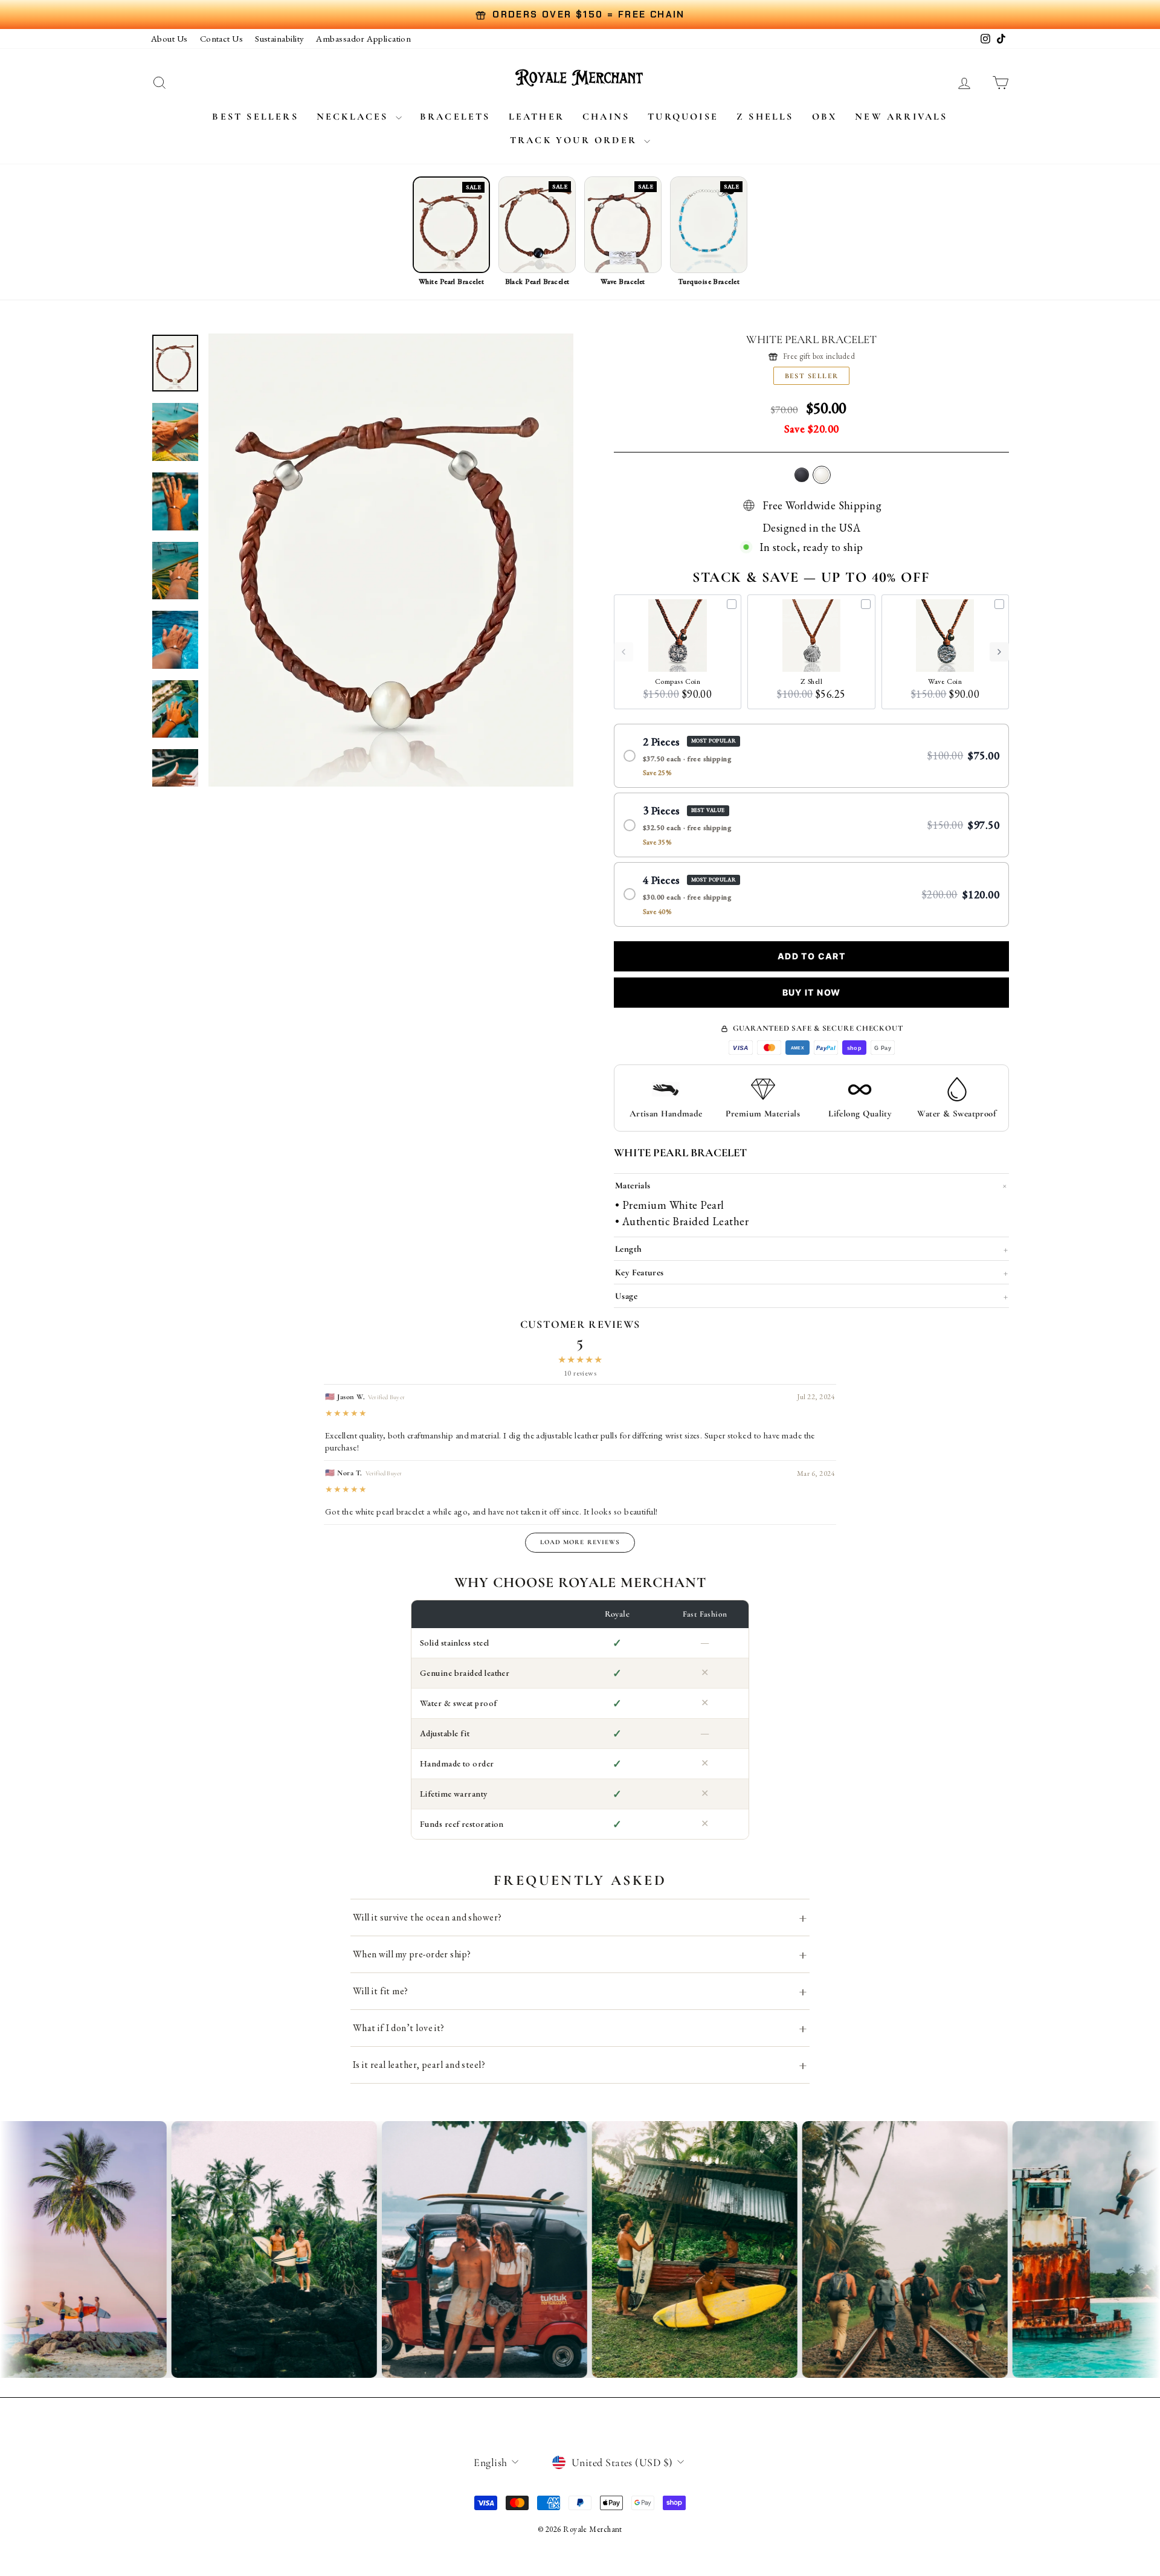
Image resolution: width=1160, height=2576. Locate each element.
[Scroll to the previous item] (623, 652)
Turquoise (683, 117)
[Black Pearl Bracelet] (802, 475)
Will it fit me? (580, 1991)
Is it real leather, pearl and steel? (580, 2065)
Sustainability (279, 38)
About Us (169, 38)
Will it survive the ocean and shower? (580, 1917)
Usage (811, 1296)
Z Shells (765, 117)
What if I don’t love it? (580, 2028)
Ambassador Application (363, 38)
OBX (825, 117)
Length (811, 1249)
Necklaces (355, 117)
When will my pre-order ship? (580, 1954)
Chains (606, 117)
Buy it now (812, 992)
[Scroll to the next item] (999, 652)
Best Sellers (255, 117)
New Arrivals (901, 117)
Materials (812, 1186)
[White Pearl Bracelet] (822, 475)
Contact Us (222, 38)
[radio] (811, 756)
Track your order (575, 140)
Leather (536, 117)
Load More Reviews (580, 1542)
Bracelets (455, 117)
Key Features (811, 1272)
